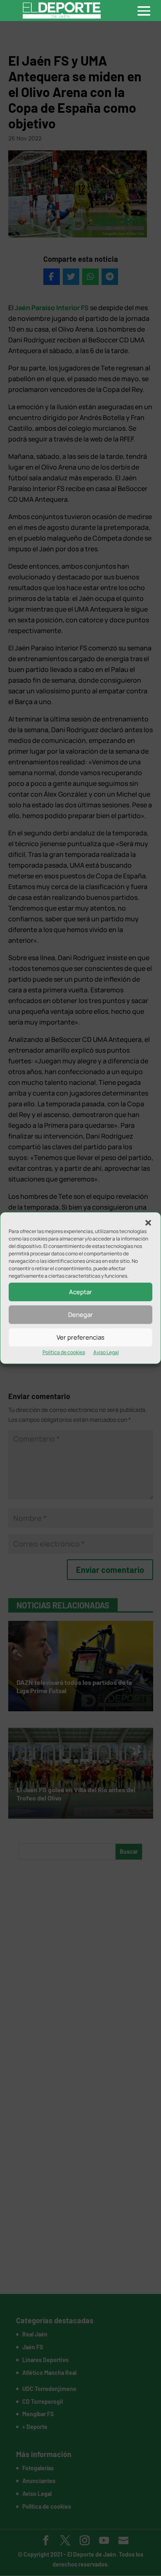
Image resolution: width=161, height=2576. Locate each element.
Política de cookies (64, 1352)
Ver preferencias (80, 1337)
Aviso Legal (106, 1352)
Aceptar (80, 1292)
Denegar (80, 1315)
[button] (148, 1223)
